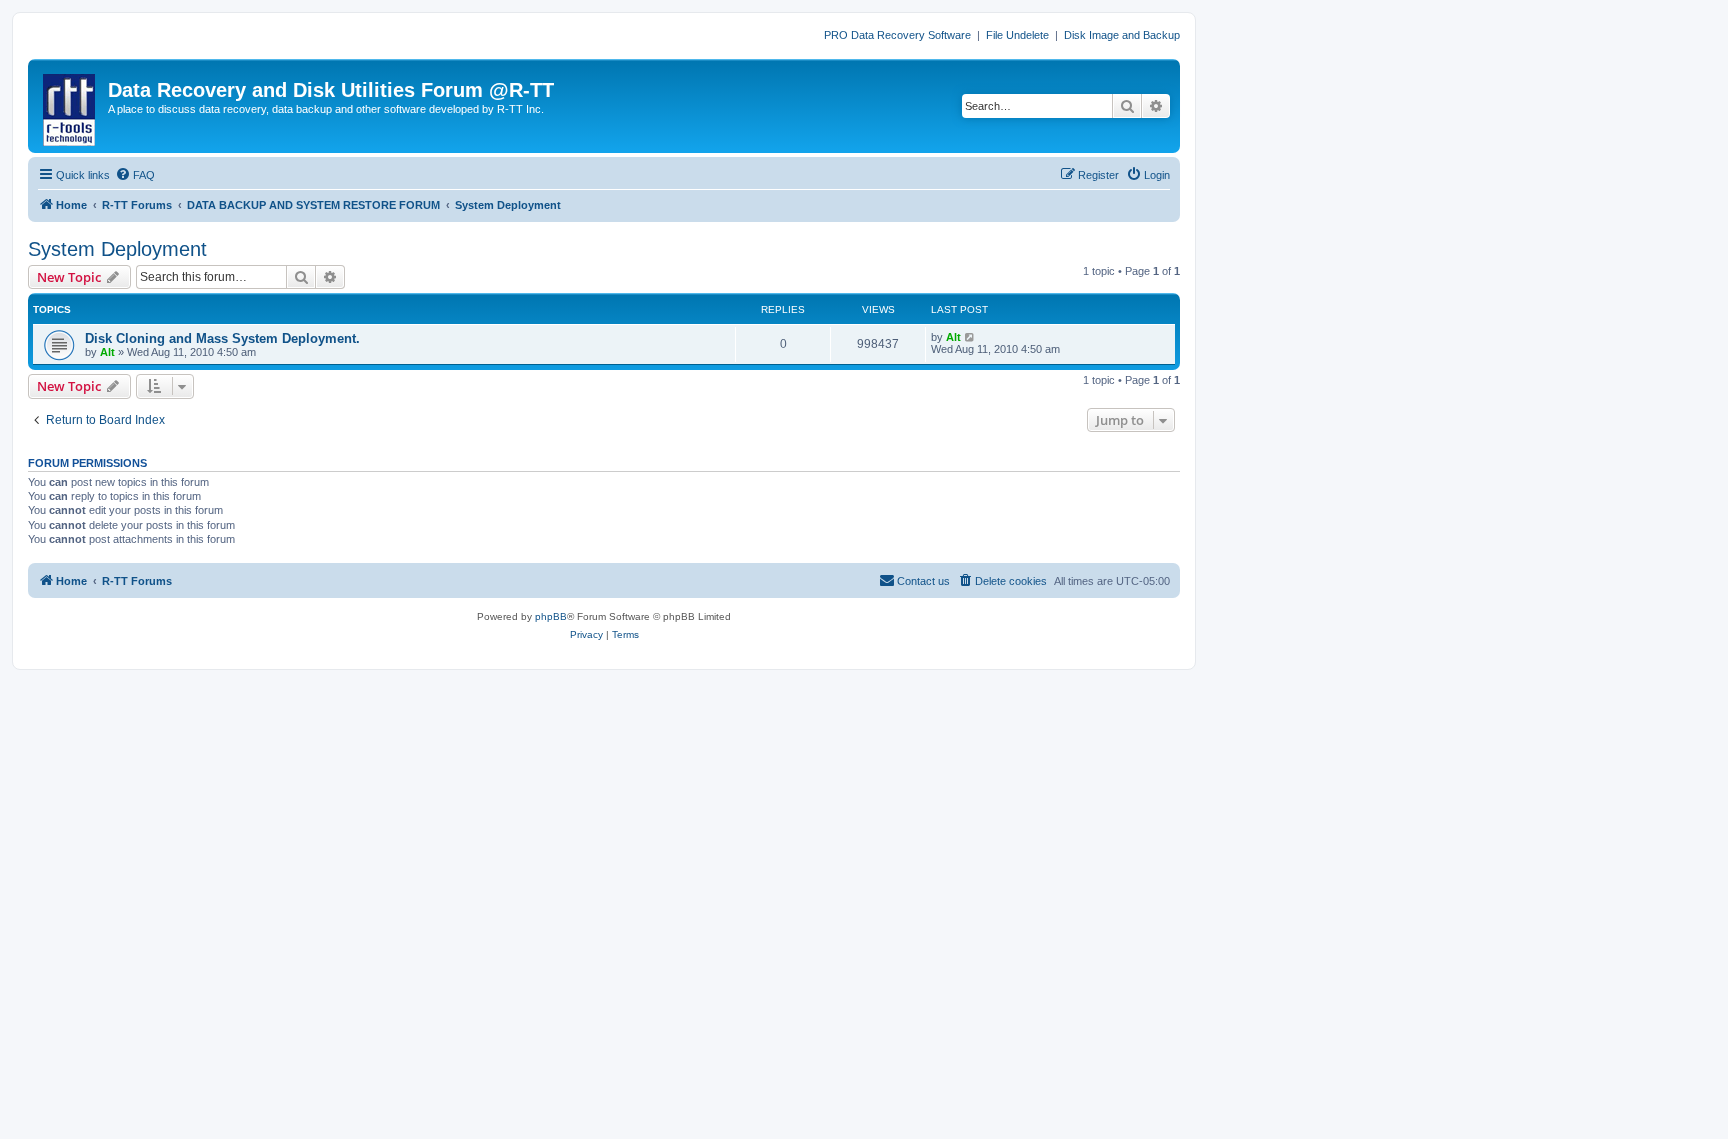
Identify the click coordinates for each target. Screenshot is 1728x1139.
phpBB (551, 616)
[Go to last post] (970, 337)
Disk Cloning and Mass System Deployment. (222, 338)
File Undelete (1017, 35)
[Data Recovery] (70, 106)
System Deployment (117, 249)
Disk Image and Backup (1122, 35)
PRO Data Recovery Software (897, 35)
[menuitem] (135, 175)
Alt (107, 352)
